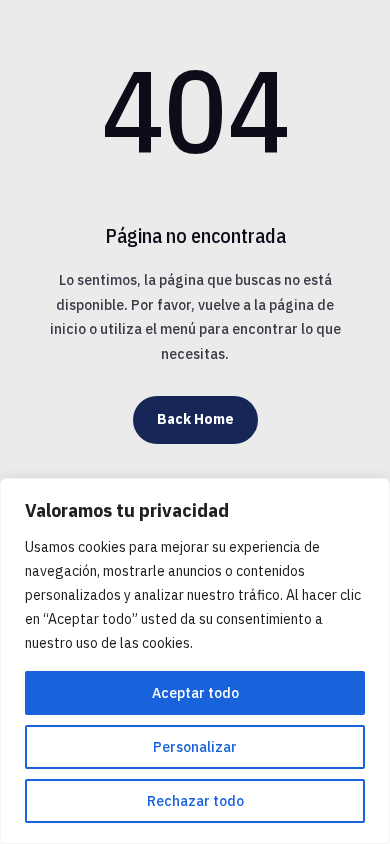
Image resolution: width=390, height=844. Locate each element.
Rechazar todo (195, 801)
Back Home (195, 419)
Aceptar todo (195, 693)
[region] (195, 661)
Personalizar (195, 747)
